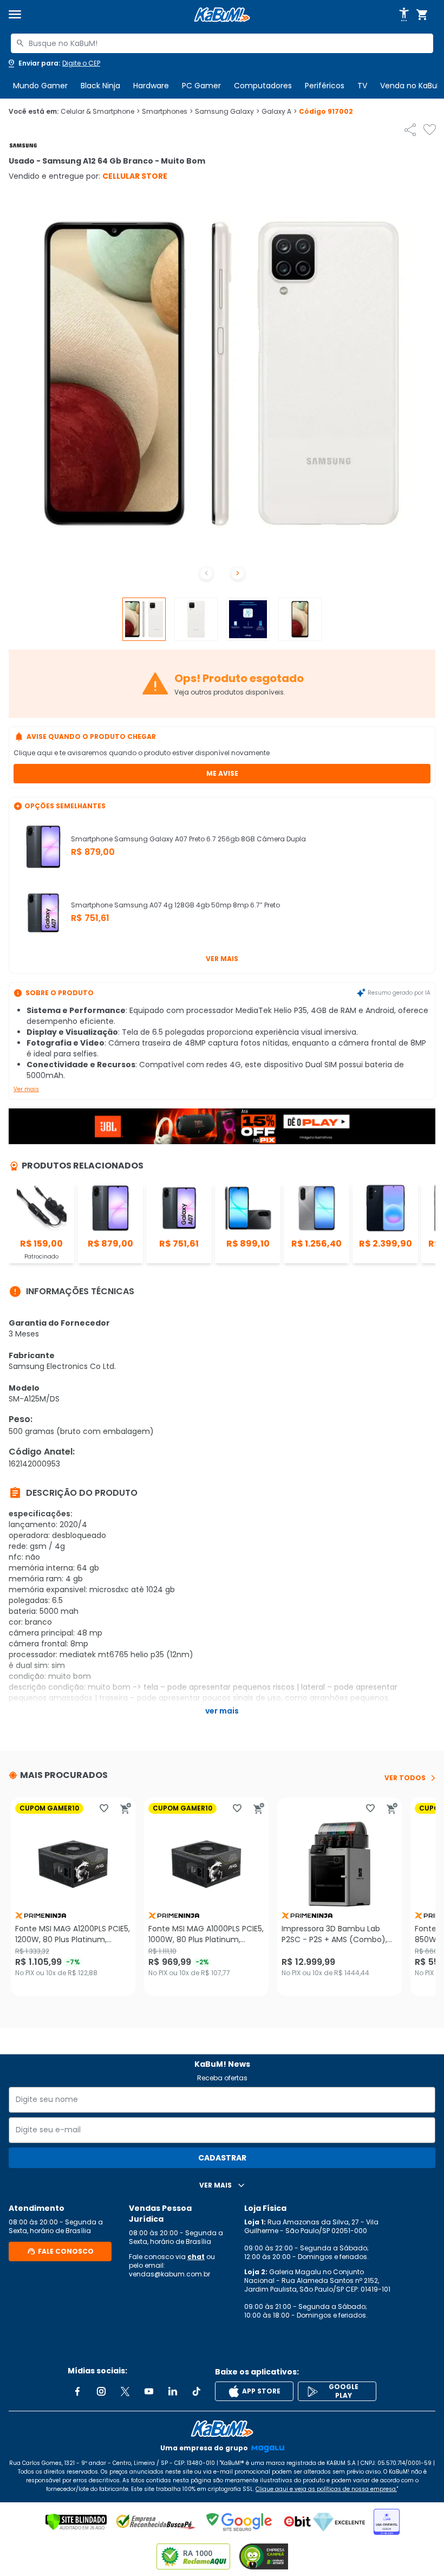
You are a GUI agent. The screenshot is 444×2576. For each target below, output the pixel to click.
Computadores (263, 86)
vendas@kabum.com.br (169, 2274)
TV (362, 86)
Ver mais (222, 959)
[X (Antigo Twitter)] (125, 2391)
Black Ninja (100, 86)
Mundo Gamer (40, 86)
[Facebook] (77, 2391)
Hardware (151, 86)
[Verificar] (76, 2522)
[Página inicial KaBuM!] (222, 15)
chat (196, 2257)
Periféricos (325, 86)
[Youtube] (149, 2391)
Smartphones (167, 112)
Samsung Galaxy (227, 112)
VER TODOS (405, 1778)
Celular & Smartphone (100, 112)
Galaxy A (279, 112)
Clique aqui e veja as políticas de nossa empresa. (326, 2489)
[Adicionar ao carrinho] (126, 1808)
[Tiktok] (197, 2391)
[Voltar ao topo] (222, 2429)
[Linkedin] (173, 2391)
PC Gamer (201, 86)
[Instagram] (101, 2391)
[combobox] (222, 43)
